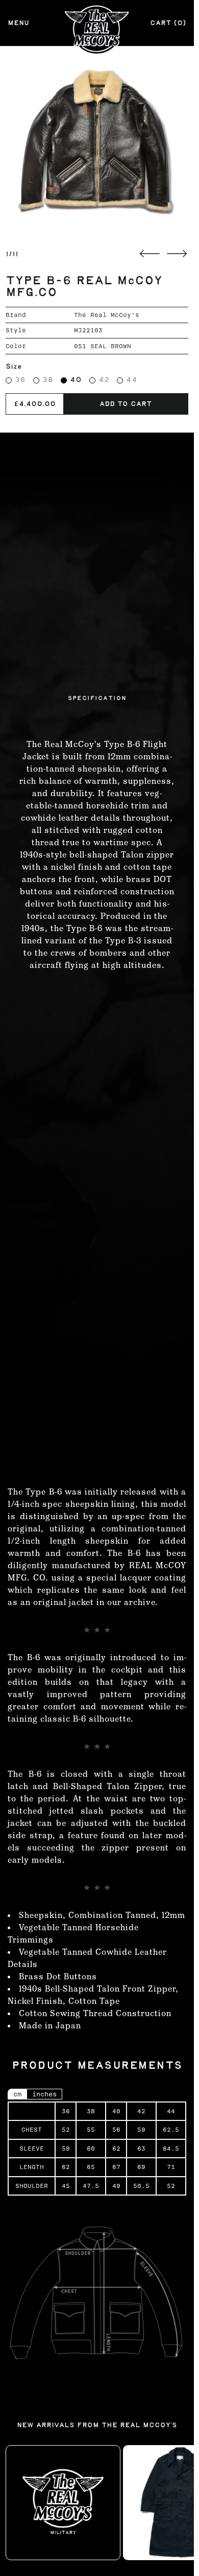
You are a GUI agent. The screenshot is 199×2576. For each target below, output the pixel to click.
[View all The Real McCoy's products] (63, 2502)
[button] (97, 143)
